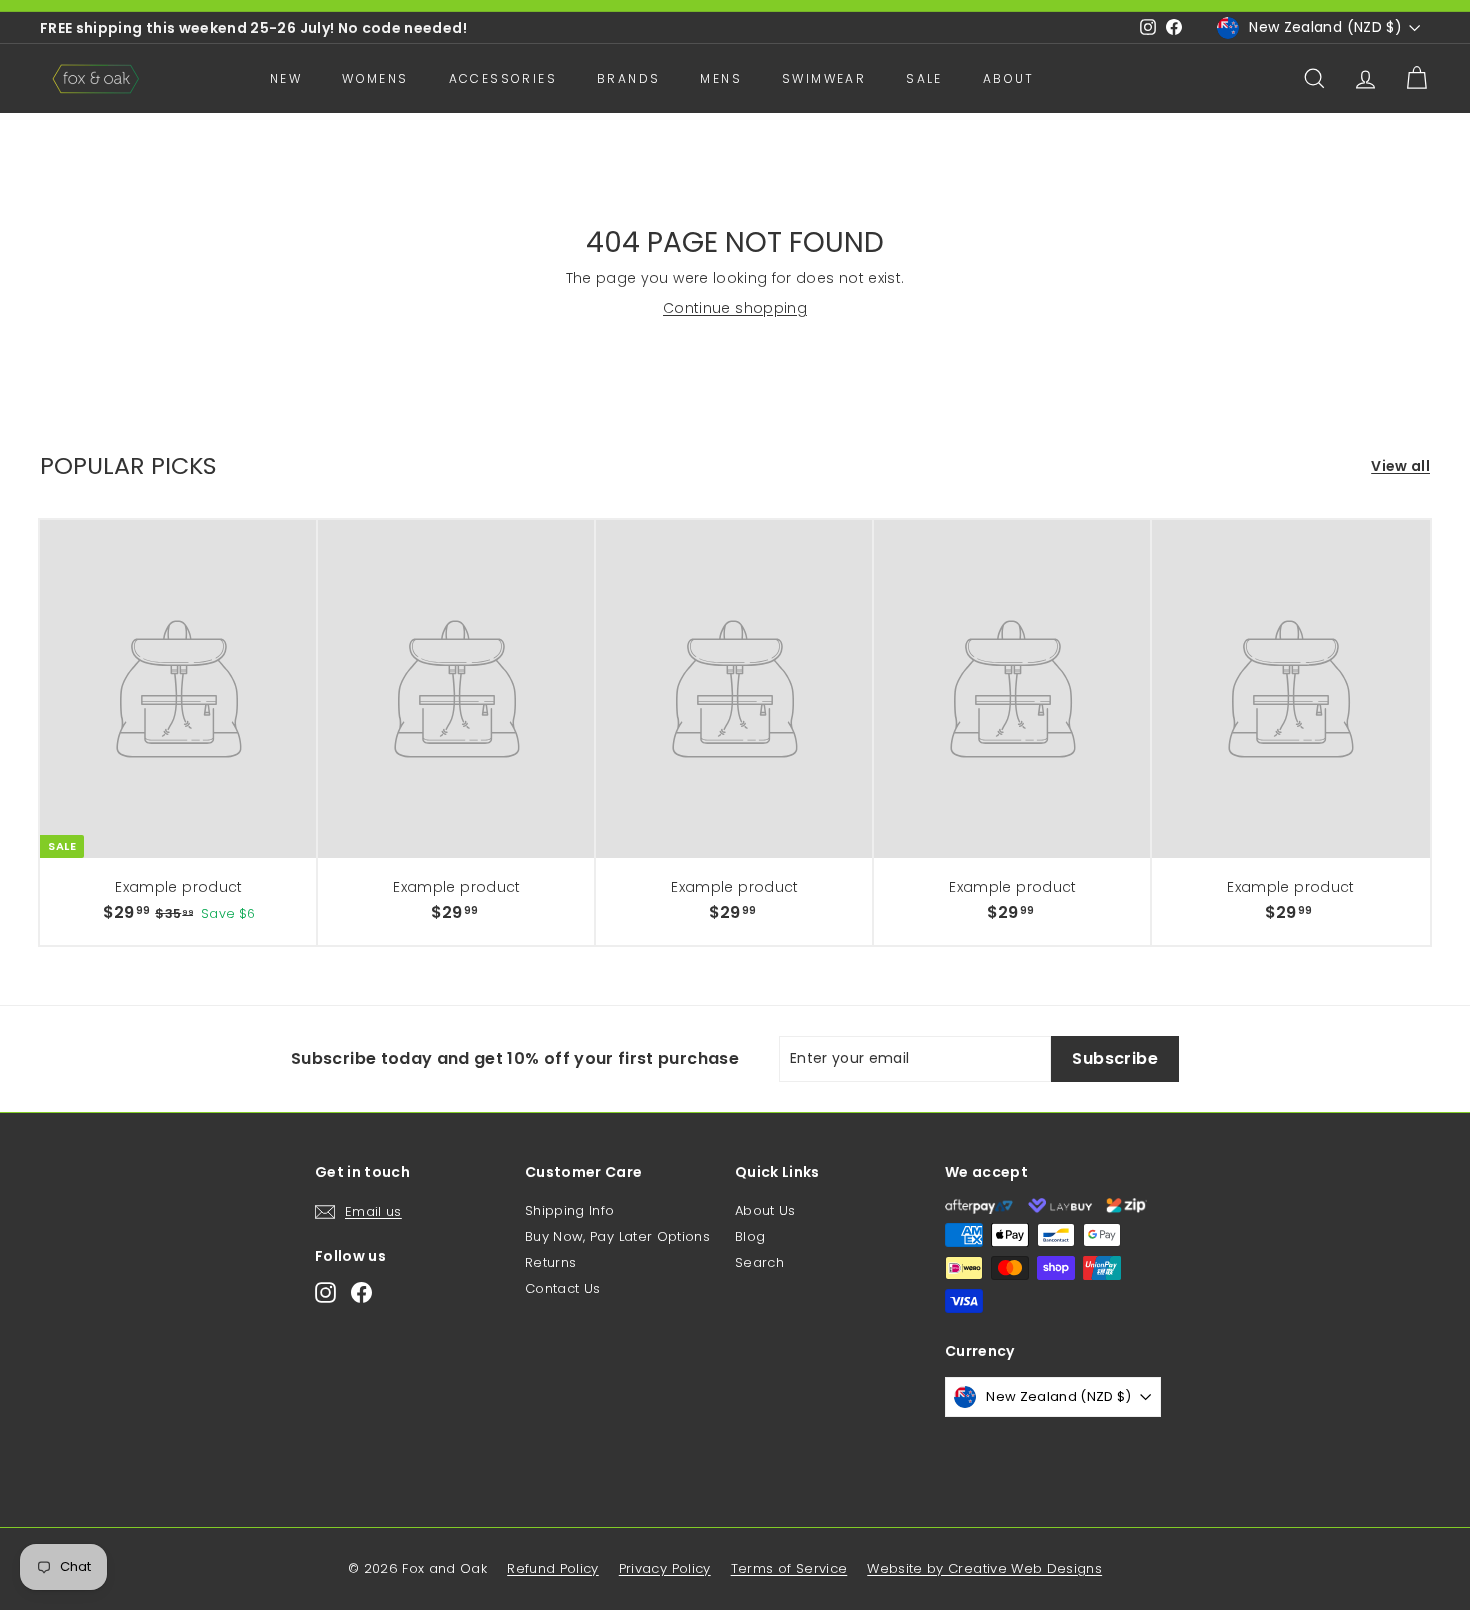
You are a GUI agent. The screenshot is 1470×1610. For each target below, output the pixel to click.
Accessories (503, 78)
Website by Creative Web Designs (984, 1568)
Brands (628, 78)
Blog (750, 1236)
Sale (924, 78)
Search (759, 1262)
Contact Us (563, 1288)
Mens (721, 78)
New (286, 78)
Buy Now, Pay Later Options (617, 1236)
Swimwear (824, 78)
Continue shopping (735, 308)
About (1009, 78)
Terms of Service (789, 1568)
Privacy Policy (665, 1568)
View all (1400, 466)
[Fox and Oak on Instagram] (325, 1292)
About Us (765, 1210)
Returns (550, 1262)
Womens (375, 78)
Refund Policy (553, 1568)
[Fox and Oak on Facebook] (361, 1292)
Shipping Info (570, 1210)
